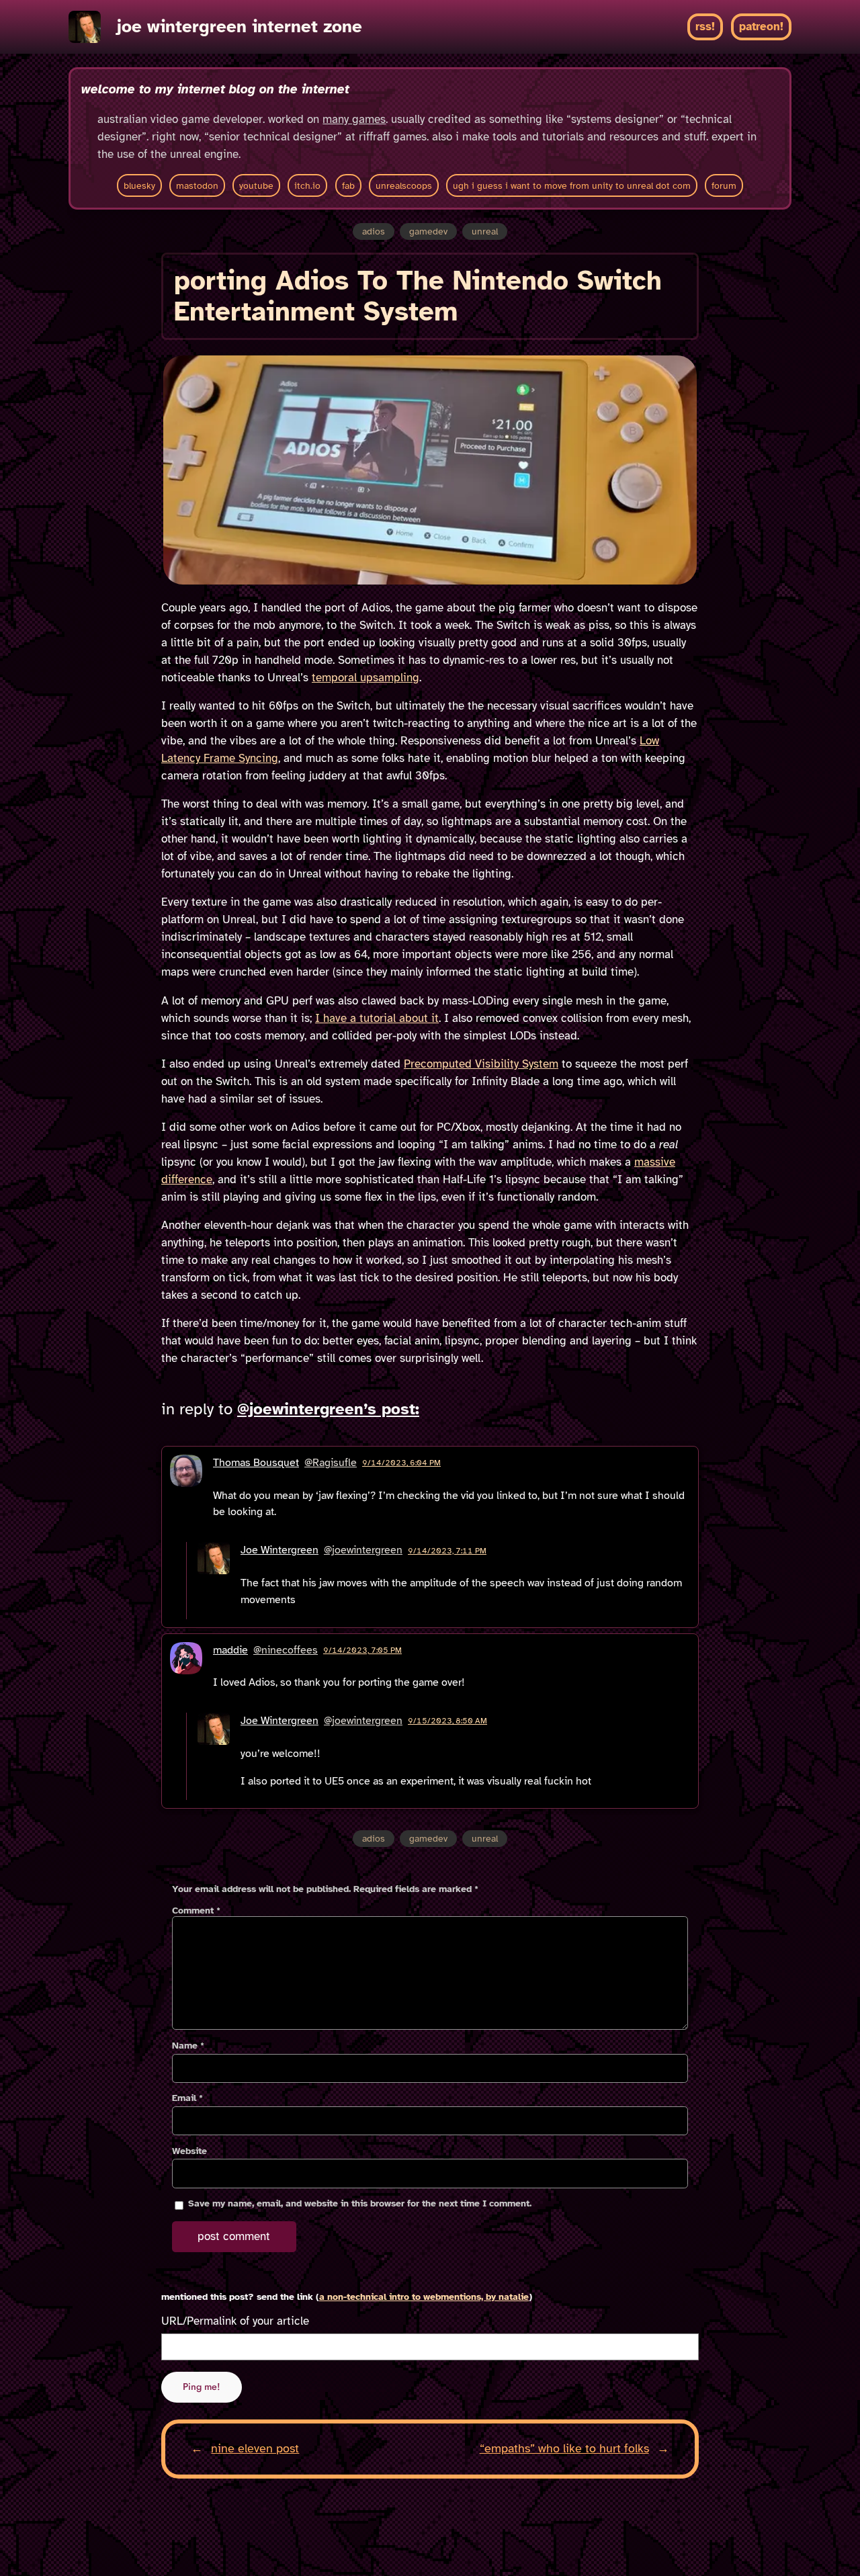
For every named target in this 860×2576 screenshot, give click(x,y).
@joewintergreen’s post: (328, 1409)
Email (187, 2098)
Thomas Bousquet (256, 1463)
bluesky (139, 185)
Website (189, 2151)
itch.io (307, 185)
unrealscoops (404, 185)
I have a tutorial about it (377, 1018)
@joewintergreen (363, 1550)
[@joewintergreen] (214, 1580)
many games (354, 119)
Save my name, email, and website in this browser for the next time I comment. (360, 2203)
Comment (196, 1910)
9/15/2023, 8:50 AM (447, 1721)
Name (188, 2046)
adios (374, 231)
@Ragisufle (331, 1463)
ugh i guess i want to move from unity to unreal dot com (572, 185)
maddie (230, 1650)
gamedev (428, 231)
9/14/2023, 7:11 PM (447, 1551)
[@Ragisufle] (186, 1493)
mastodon (197, 185)
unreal (485, 231)
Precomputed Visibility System (481, 1064)
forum (724, 185)
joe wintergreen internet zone (240, 27)
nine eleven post (255, 2448)
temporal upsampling (365, 678)
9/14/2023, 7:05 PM (362, 1650)
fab (348, 185)
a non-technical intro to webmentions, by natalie (424, 2297)
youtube (256, 185)
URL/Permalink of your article (235, 2321)
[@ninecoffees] (186, 1672)
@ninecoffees (286, 1650)
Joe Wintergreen (279, 1550)
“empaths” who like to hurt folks (564, 2448)
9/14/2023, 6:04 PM (401, 1463)
